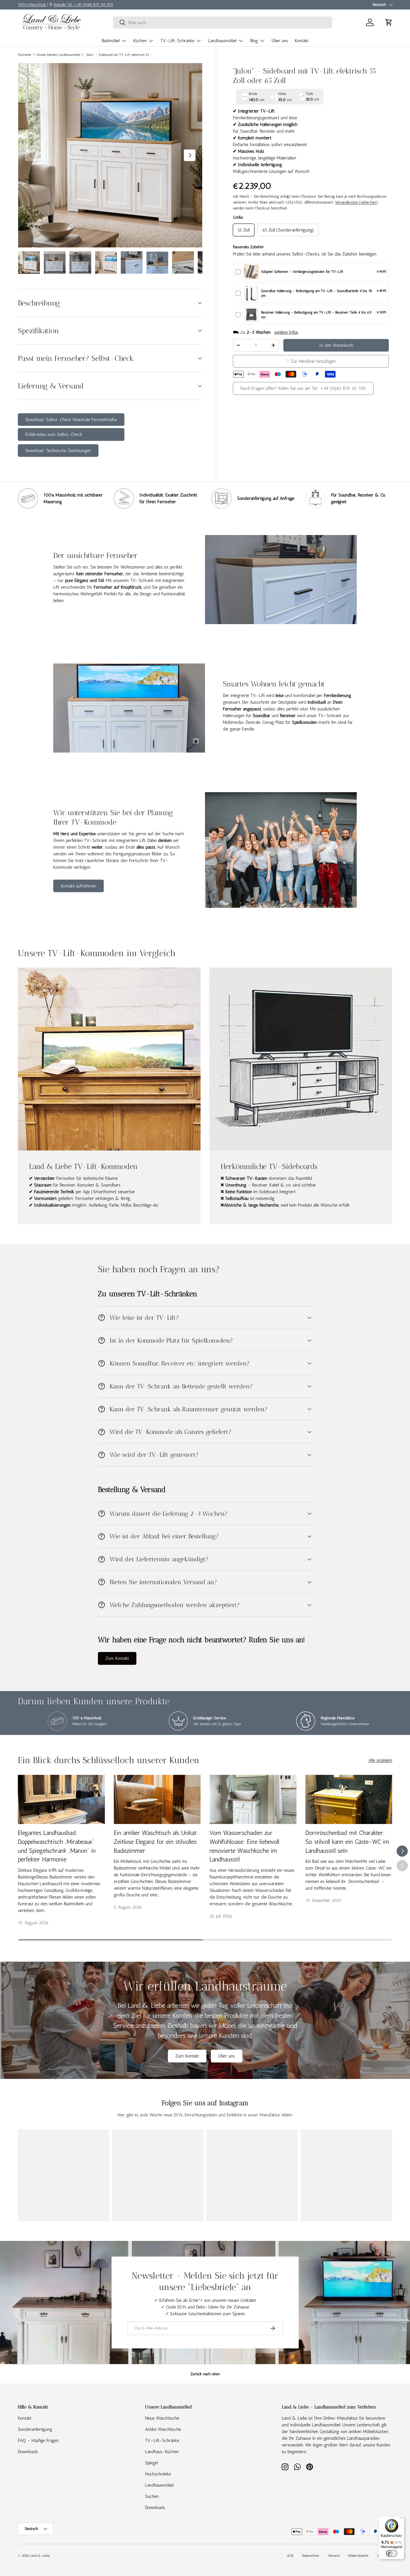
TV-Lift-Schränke (177, 41)
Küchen (140, 41)
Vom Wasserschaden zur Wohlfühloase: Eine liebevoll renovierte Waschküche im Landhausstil (244, 1846)
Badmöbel (111, 41)
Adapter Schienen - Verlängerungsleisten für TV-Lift (302, 272)
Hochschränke (158, 2474)
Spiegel (151, 2463)
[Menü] (401, 2519)
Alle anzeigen (380, 1760)
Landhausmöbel (222, 41)
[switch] (392, 2553)
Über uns (280, 41)
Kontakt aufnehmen (79, 886)
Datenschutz (311, 2556)
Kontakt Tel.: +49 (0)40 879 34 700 (84, 4)
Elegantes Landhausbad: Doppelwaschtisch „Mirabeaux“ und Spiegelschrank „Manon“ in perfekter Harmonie (57, 1846)
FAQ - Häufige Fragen (38, 2440)
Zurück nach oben (205, 2374)
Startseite (25, 55)
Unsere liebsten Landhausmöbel (58, 55)
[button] (389, 22)
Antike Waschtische (163, 2429)
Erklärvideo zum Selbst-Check (54, 434)
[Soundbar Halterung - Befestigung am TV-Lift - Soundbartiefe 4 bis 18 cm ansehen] (251, 293)
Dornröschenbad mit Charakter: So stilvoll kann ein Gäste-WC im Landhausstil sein (347, 1842)
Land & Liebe (40, 2556)
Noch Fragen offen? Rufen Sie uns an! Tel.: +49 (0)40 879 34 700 (303, 388)
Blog (254, 41)
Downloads (28, 2452)
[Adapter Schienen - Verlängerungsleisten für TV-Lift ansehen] (251, 272)
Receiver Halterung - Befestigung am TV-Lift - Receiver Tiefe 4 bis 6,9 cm (316, 315)
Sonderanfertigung (35, 2429)
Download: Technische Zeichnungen (58, 451)
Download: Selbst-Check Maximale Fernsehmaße (71, 420)
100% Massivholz (32, 4)
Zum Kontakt (117, 1658)
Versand (334, 2556)
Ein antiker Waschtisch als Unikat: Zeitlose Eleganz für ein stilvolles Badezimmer (156, 1842)
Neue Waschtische (162, 2418)
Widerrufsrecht (358, 2556)
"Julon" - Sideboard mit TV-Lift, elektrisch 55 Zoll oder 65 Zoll (119, 55)
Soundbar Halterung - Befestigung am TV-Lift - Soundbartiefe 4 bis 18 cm (317, 293)
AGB (290, 2556)
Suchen (152, 2496)
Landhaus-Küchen (162, 2452)
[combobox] (223, 22)
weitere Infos (286, 332)
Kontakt (302, 41)
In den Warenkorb (336, 345)
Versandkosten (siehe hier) (356, 202)
